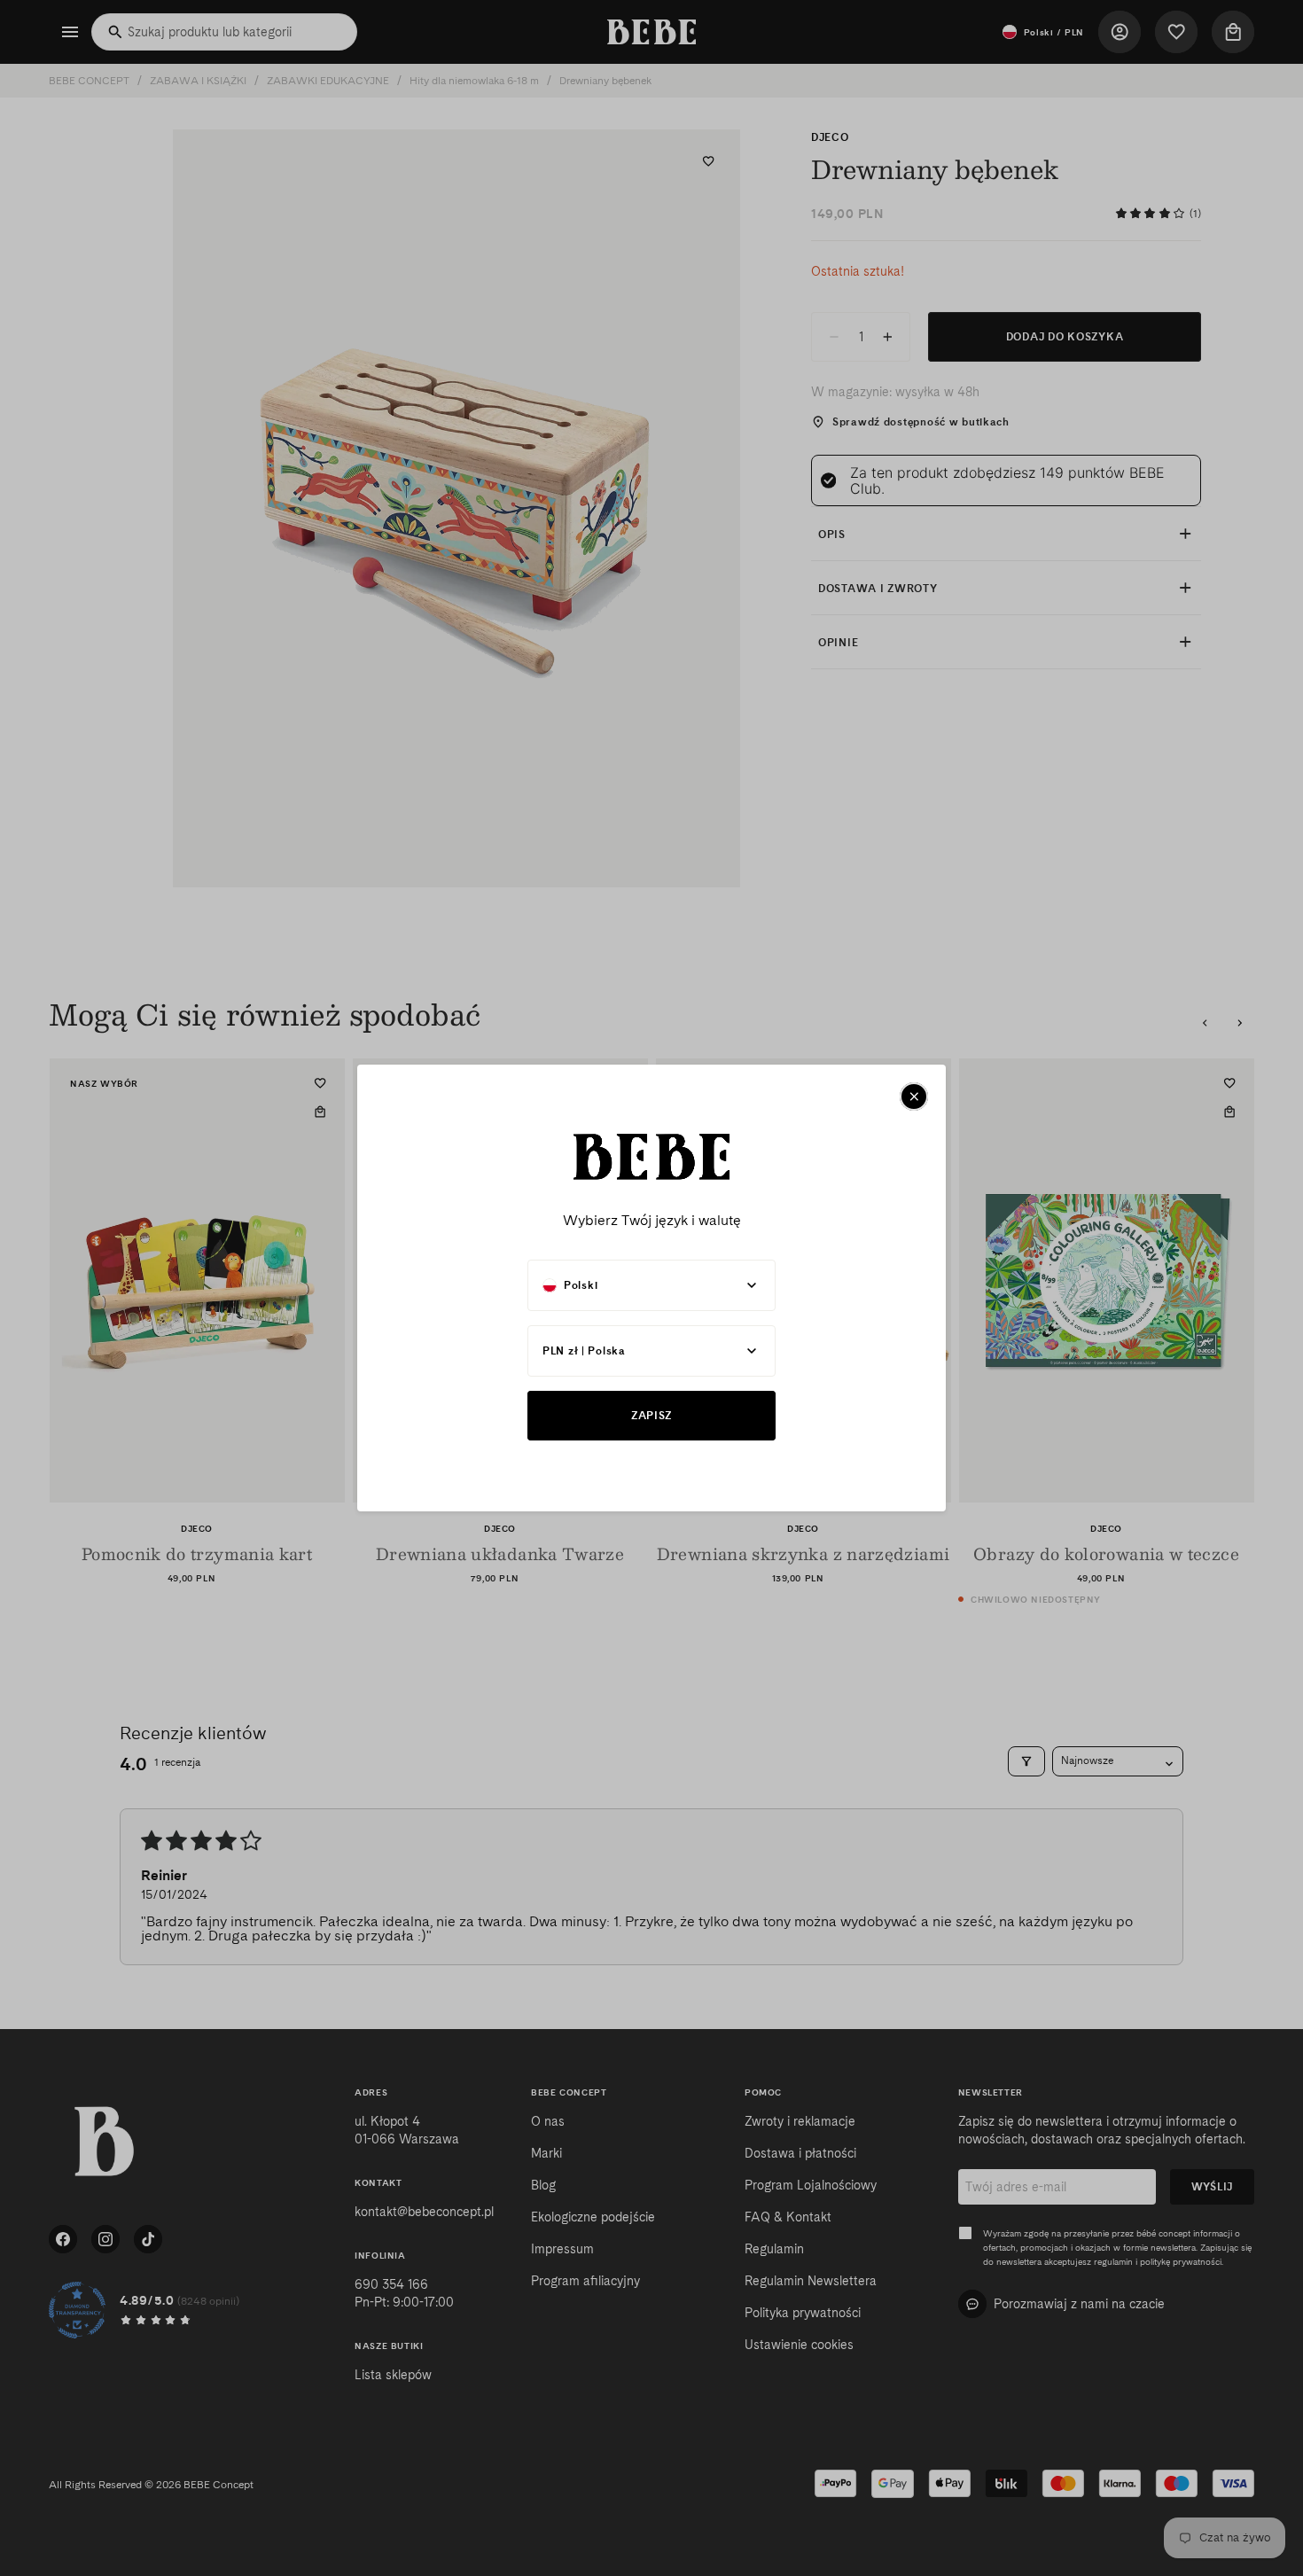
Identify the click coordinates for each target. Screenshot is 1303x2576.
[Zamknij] (914, 1097)
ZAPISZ (651, 1415)
